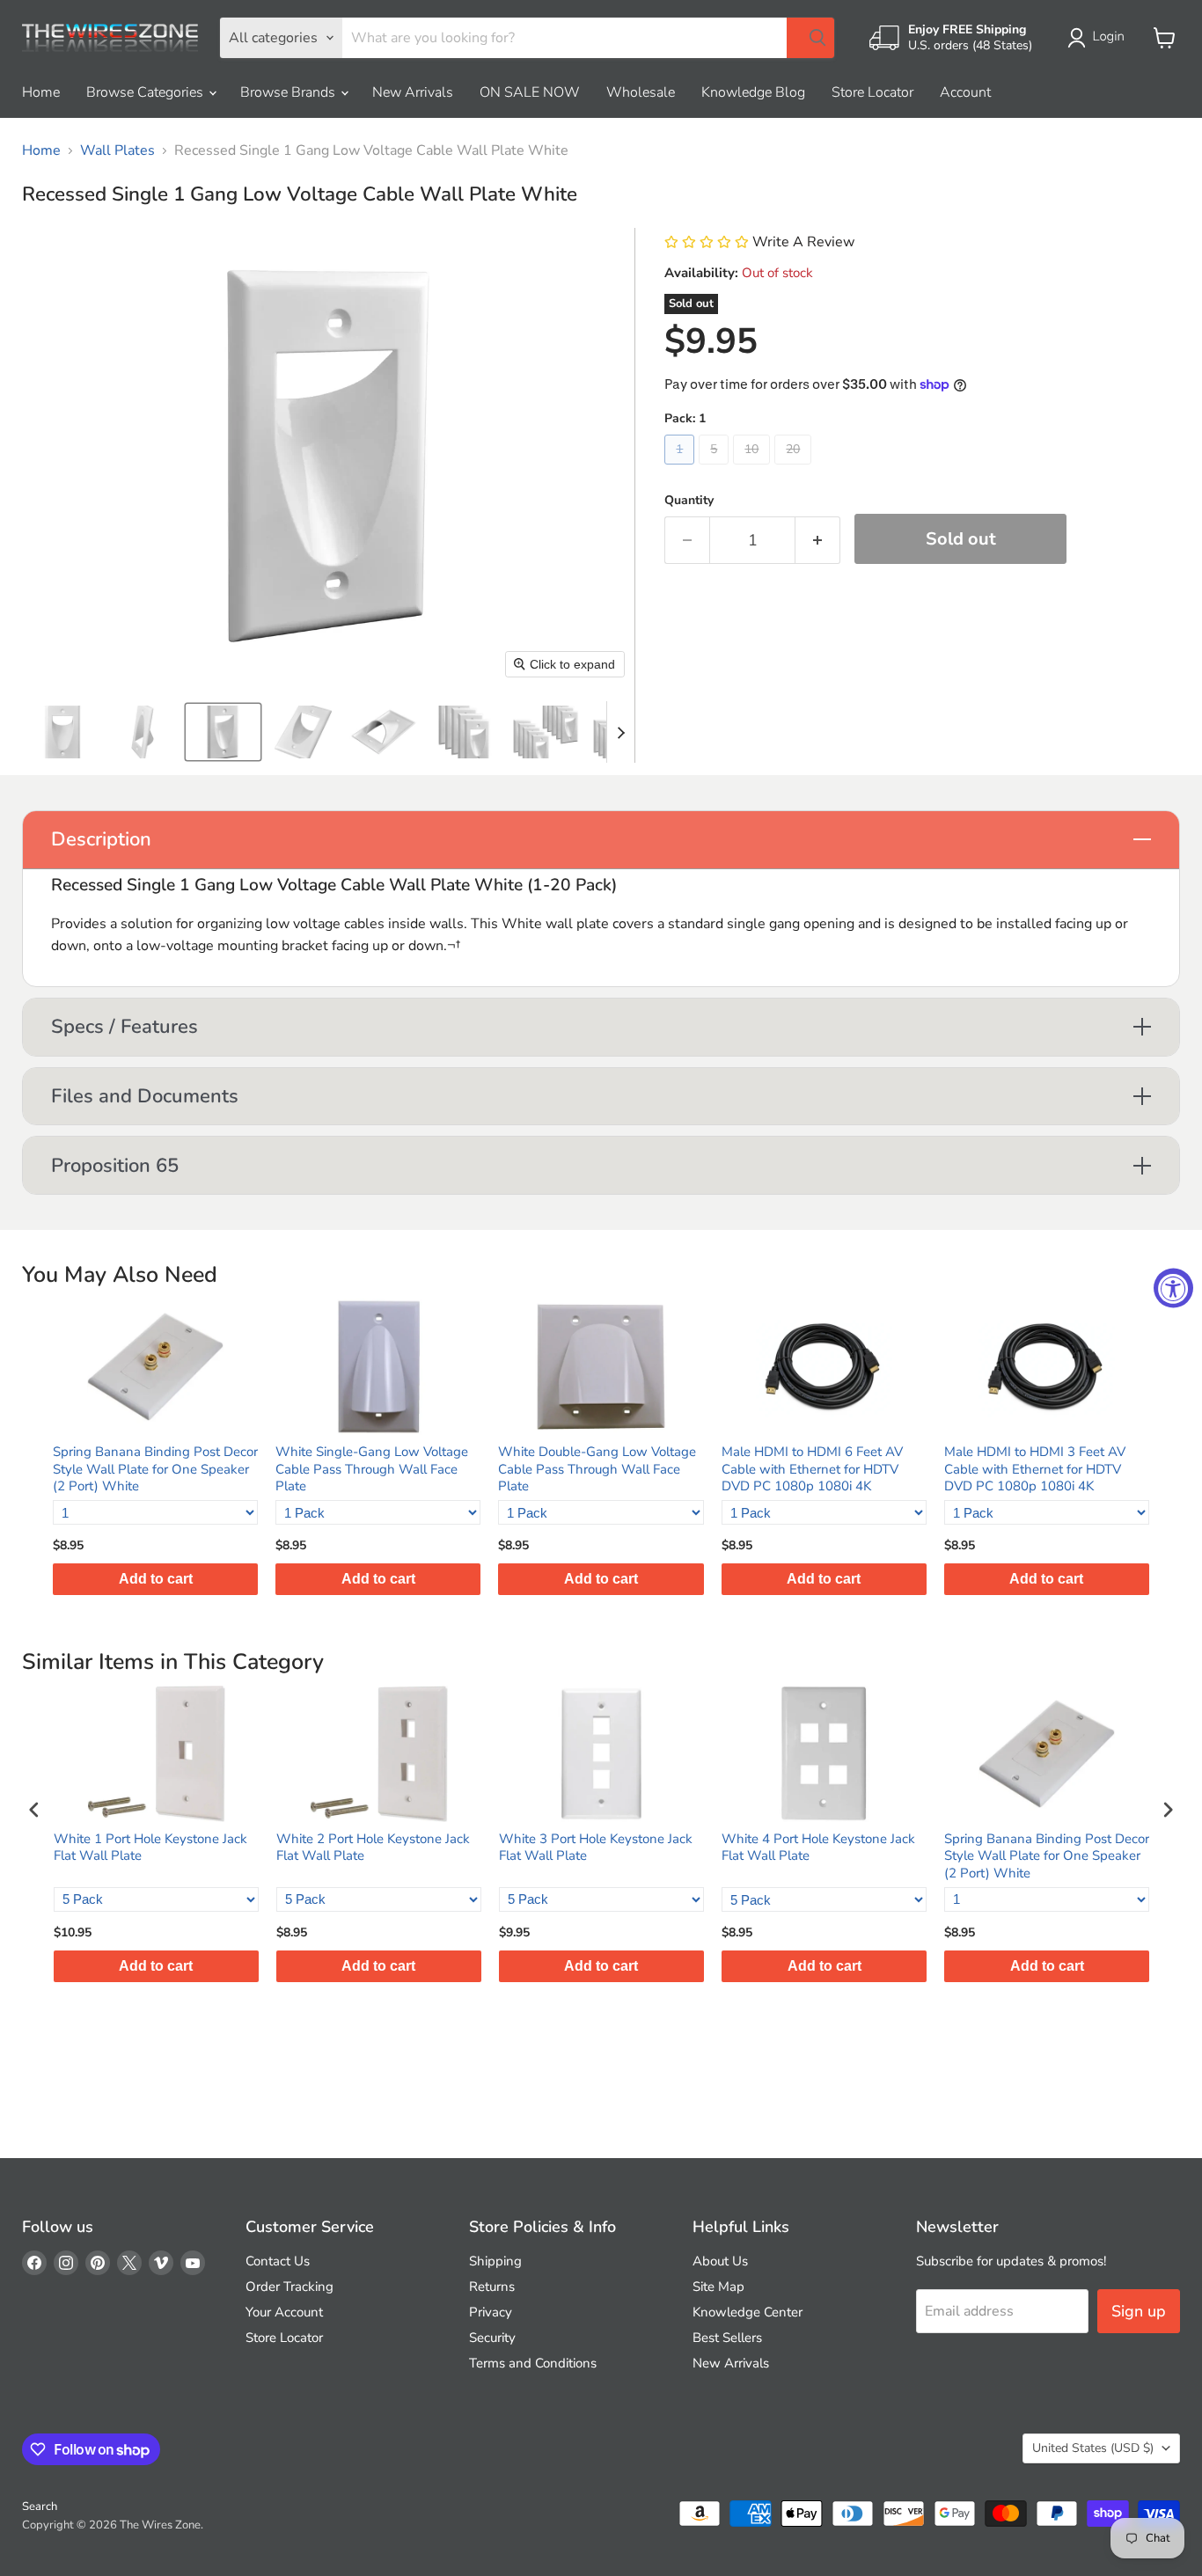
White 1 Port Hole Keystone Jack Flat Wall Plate (150, 1848)
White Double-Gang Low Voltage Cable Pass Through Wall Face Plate (597, 1469)
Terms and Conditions (533, 2363)
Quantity (689, 501)
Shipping (495, 2261)
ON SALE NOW (530, 92)
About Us (720, 2261)
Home (41, 92)
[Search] (810, 38)
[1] (682, 469)
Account (965, 92)
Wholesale (641, 92)
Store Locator (872, 92)
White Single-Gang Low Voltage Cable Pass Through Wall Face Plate (372, 1469)
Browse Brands (290, 92)
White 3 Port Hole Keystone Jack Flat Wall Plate (596, 1848)
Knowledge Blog (753, 92)
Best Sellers (727, 2338)
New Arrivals (413, 92)
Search (40, 2506)
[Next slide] (620, 732)
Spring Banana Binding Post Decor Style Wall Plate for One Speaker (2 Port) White (155, 1469)
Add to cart (156, 1579)
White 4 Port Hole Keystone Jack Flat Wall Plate (818, 1848)
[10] (754, 469)
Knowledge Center (748, 2312)
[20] (795, 469)
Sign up (1139, 2311)
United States (1093, 2448)
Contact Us (278, 2261)
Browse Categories (147, 92)
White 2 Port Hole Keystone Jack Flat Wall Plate (373, 1848)
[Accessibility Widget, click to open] (1173, 1288)
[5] (716, 469)
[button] (1099, 38)
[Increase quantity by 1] (818, 541)
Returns (492, 2287)
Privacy (491, 2312)
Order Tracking (290, 2287)
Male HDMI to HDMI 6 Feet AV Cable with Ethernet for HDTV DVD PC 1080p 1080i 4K (812, 1469)
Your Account (284, 2312)
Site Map (718, 2287)
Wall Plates (117, 150)
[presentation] (34, 1810)
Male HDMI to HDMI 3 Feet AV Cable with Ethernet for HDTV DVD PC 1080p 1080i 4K (1035, 1469)
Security (492, 2338)
